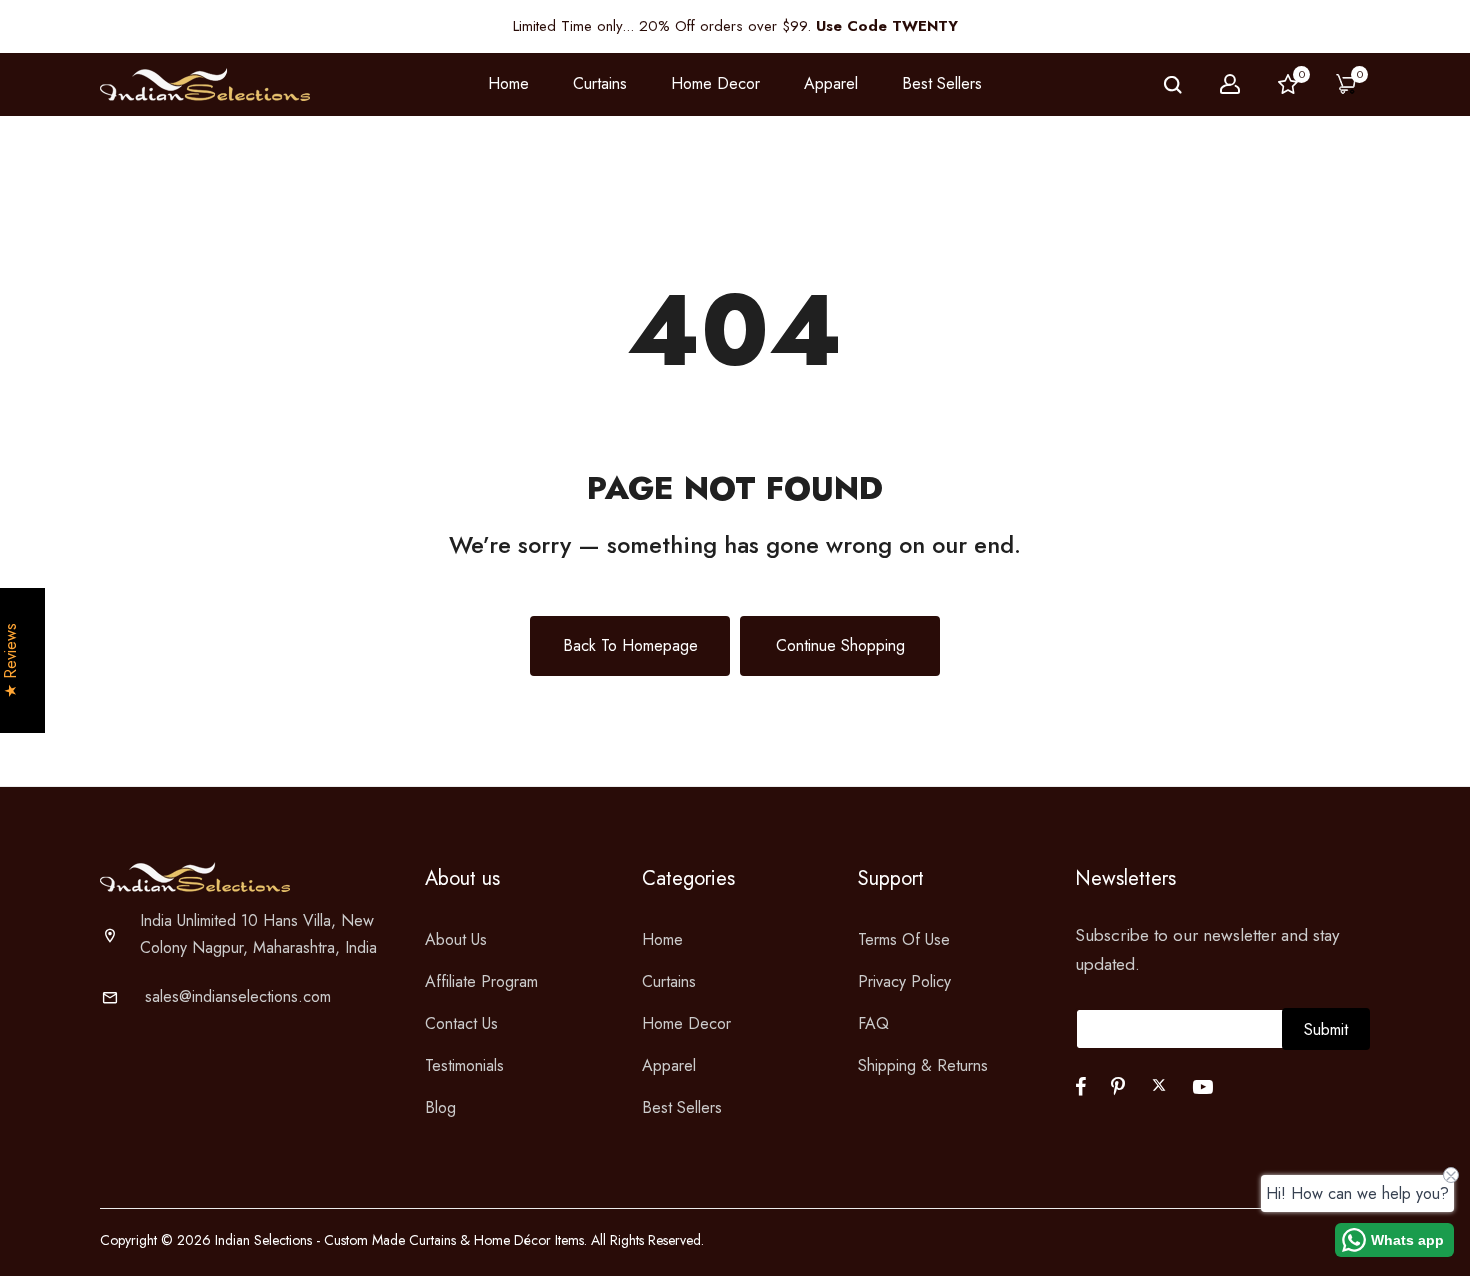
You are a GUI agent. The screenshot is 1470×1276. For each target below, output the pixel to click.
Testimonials (464, 1065)
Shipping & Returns (923, 1065)
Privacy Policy (904, 981)
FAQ (873, 1023)
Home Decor (686, 1023)
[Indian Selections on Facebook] (1080, 1087)
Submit (1326, 1029)
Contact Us (461, 1023)
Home (508, 83)
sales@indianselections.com (238, 996)
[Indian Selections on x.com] (1159, 1085)
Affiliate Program (481, 981)
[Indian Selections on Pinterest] (1118, 1087)
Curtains (669, 981)
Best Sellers (942, 83)
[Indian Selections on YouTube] (1203, 1087)
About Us (456, 939)
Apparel (669, 1065)
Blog (440, 1107)
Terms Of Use (904, 939)
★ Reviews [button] (11, 660)
